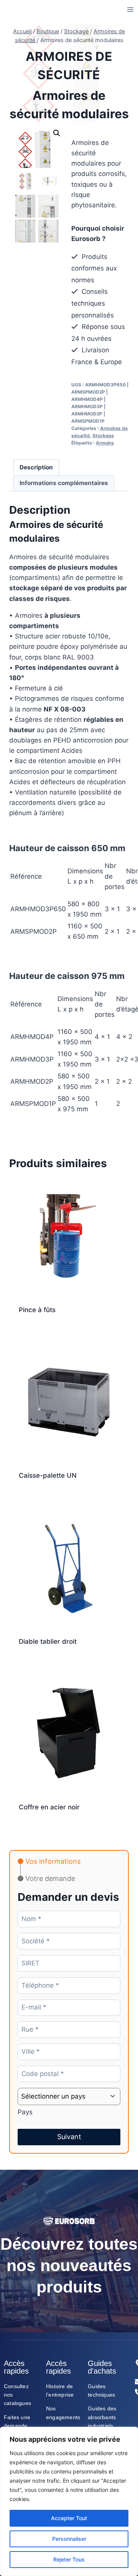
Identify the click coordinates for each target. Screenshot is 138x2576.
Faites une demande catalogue (17, 2426)
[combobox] (69, 2096)
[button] (57, 133)
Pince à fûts (37, 1310)
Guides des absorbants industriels (102, 2417)
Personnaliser (69, 2539)
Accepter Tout (69, 2518)
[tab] (49, 1861)
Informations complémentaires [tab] (64, 483)
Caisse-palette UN (48, 1475)
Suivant (69, 2137)
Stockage (103, 436)
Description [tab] (36, 467)
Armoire (105, 443)
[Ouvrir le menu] (130, 9)
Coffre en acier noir (49, 1807)
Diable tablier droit (48, 1641)
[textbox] (62, 2096)
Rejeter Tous (69, 2559)
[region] (69, 2501)
